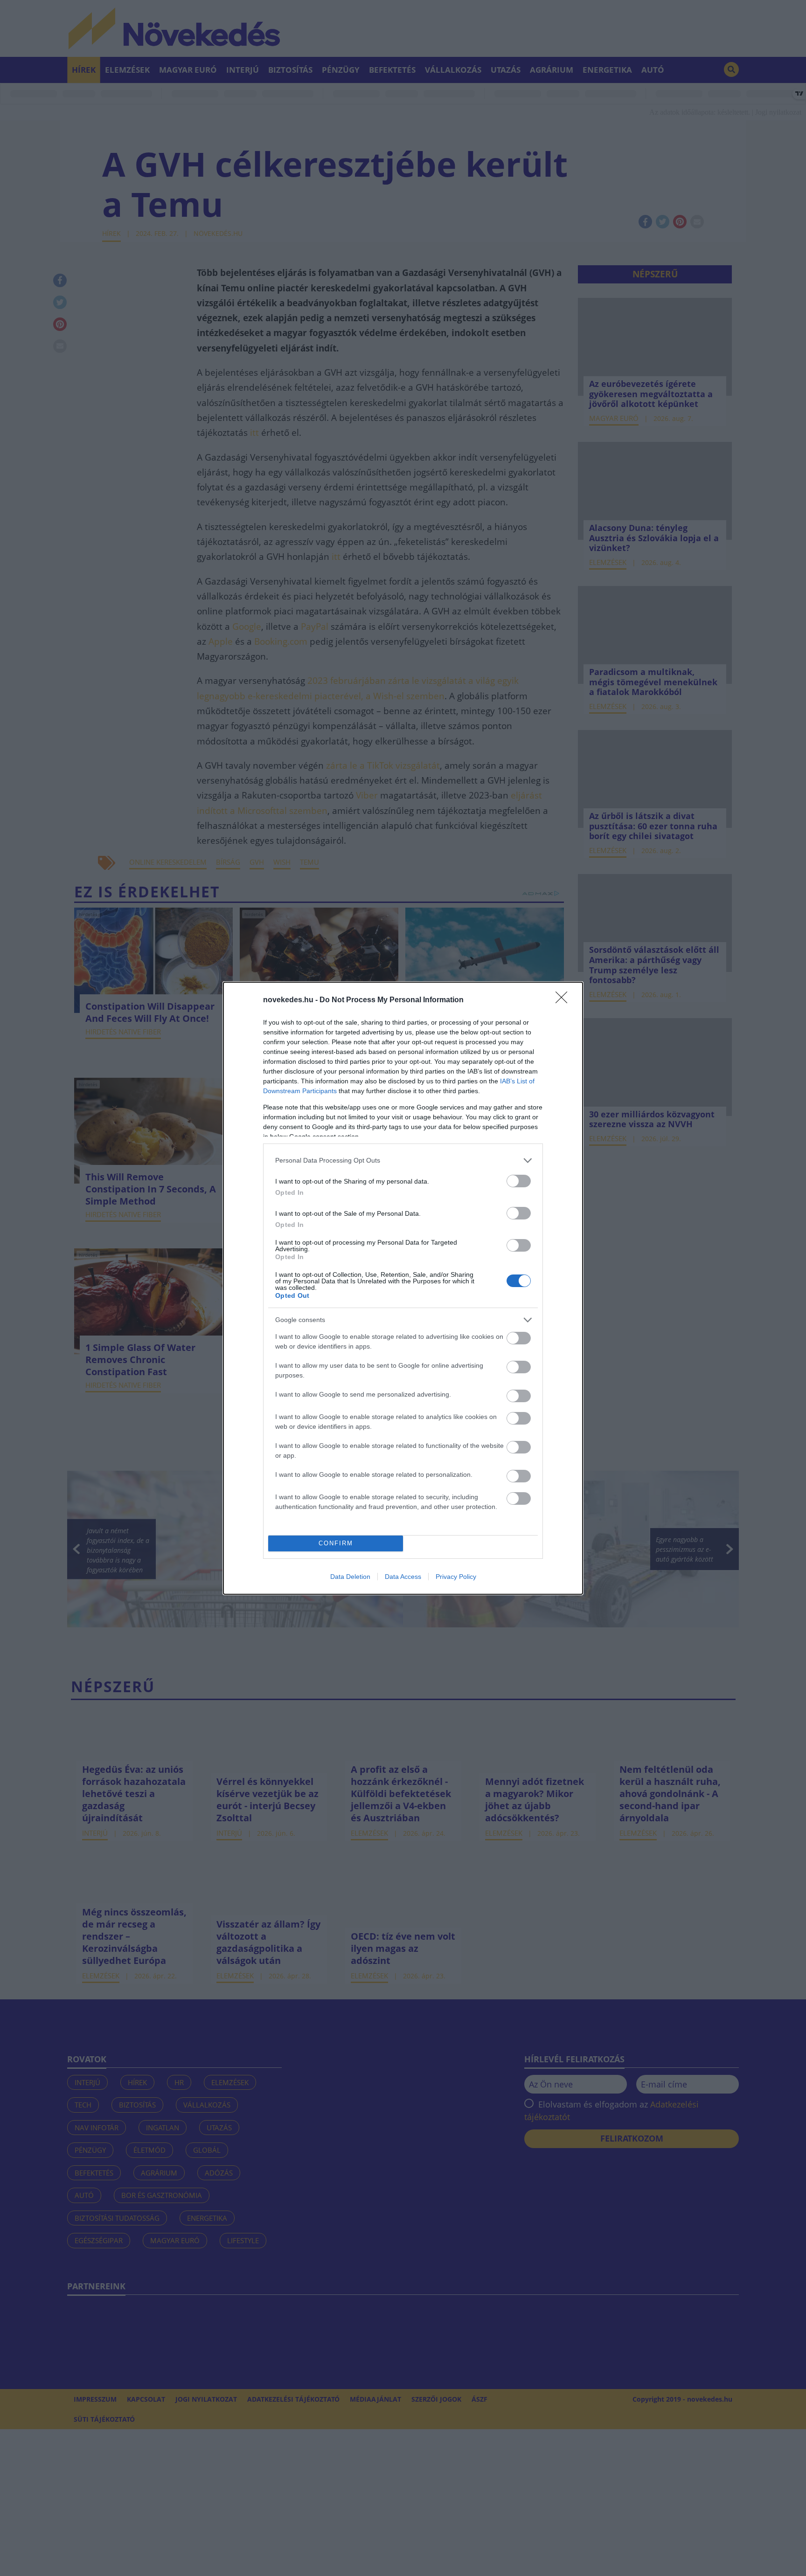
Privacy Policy (456, 1577)
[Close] (564, 1000)
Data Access (403, 1577)
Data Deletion (350, 1577)
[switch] (519, 1181)
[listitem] (403, 1161)
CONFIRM (336, 1543)
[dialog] (403, 1288)
